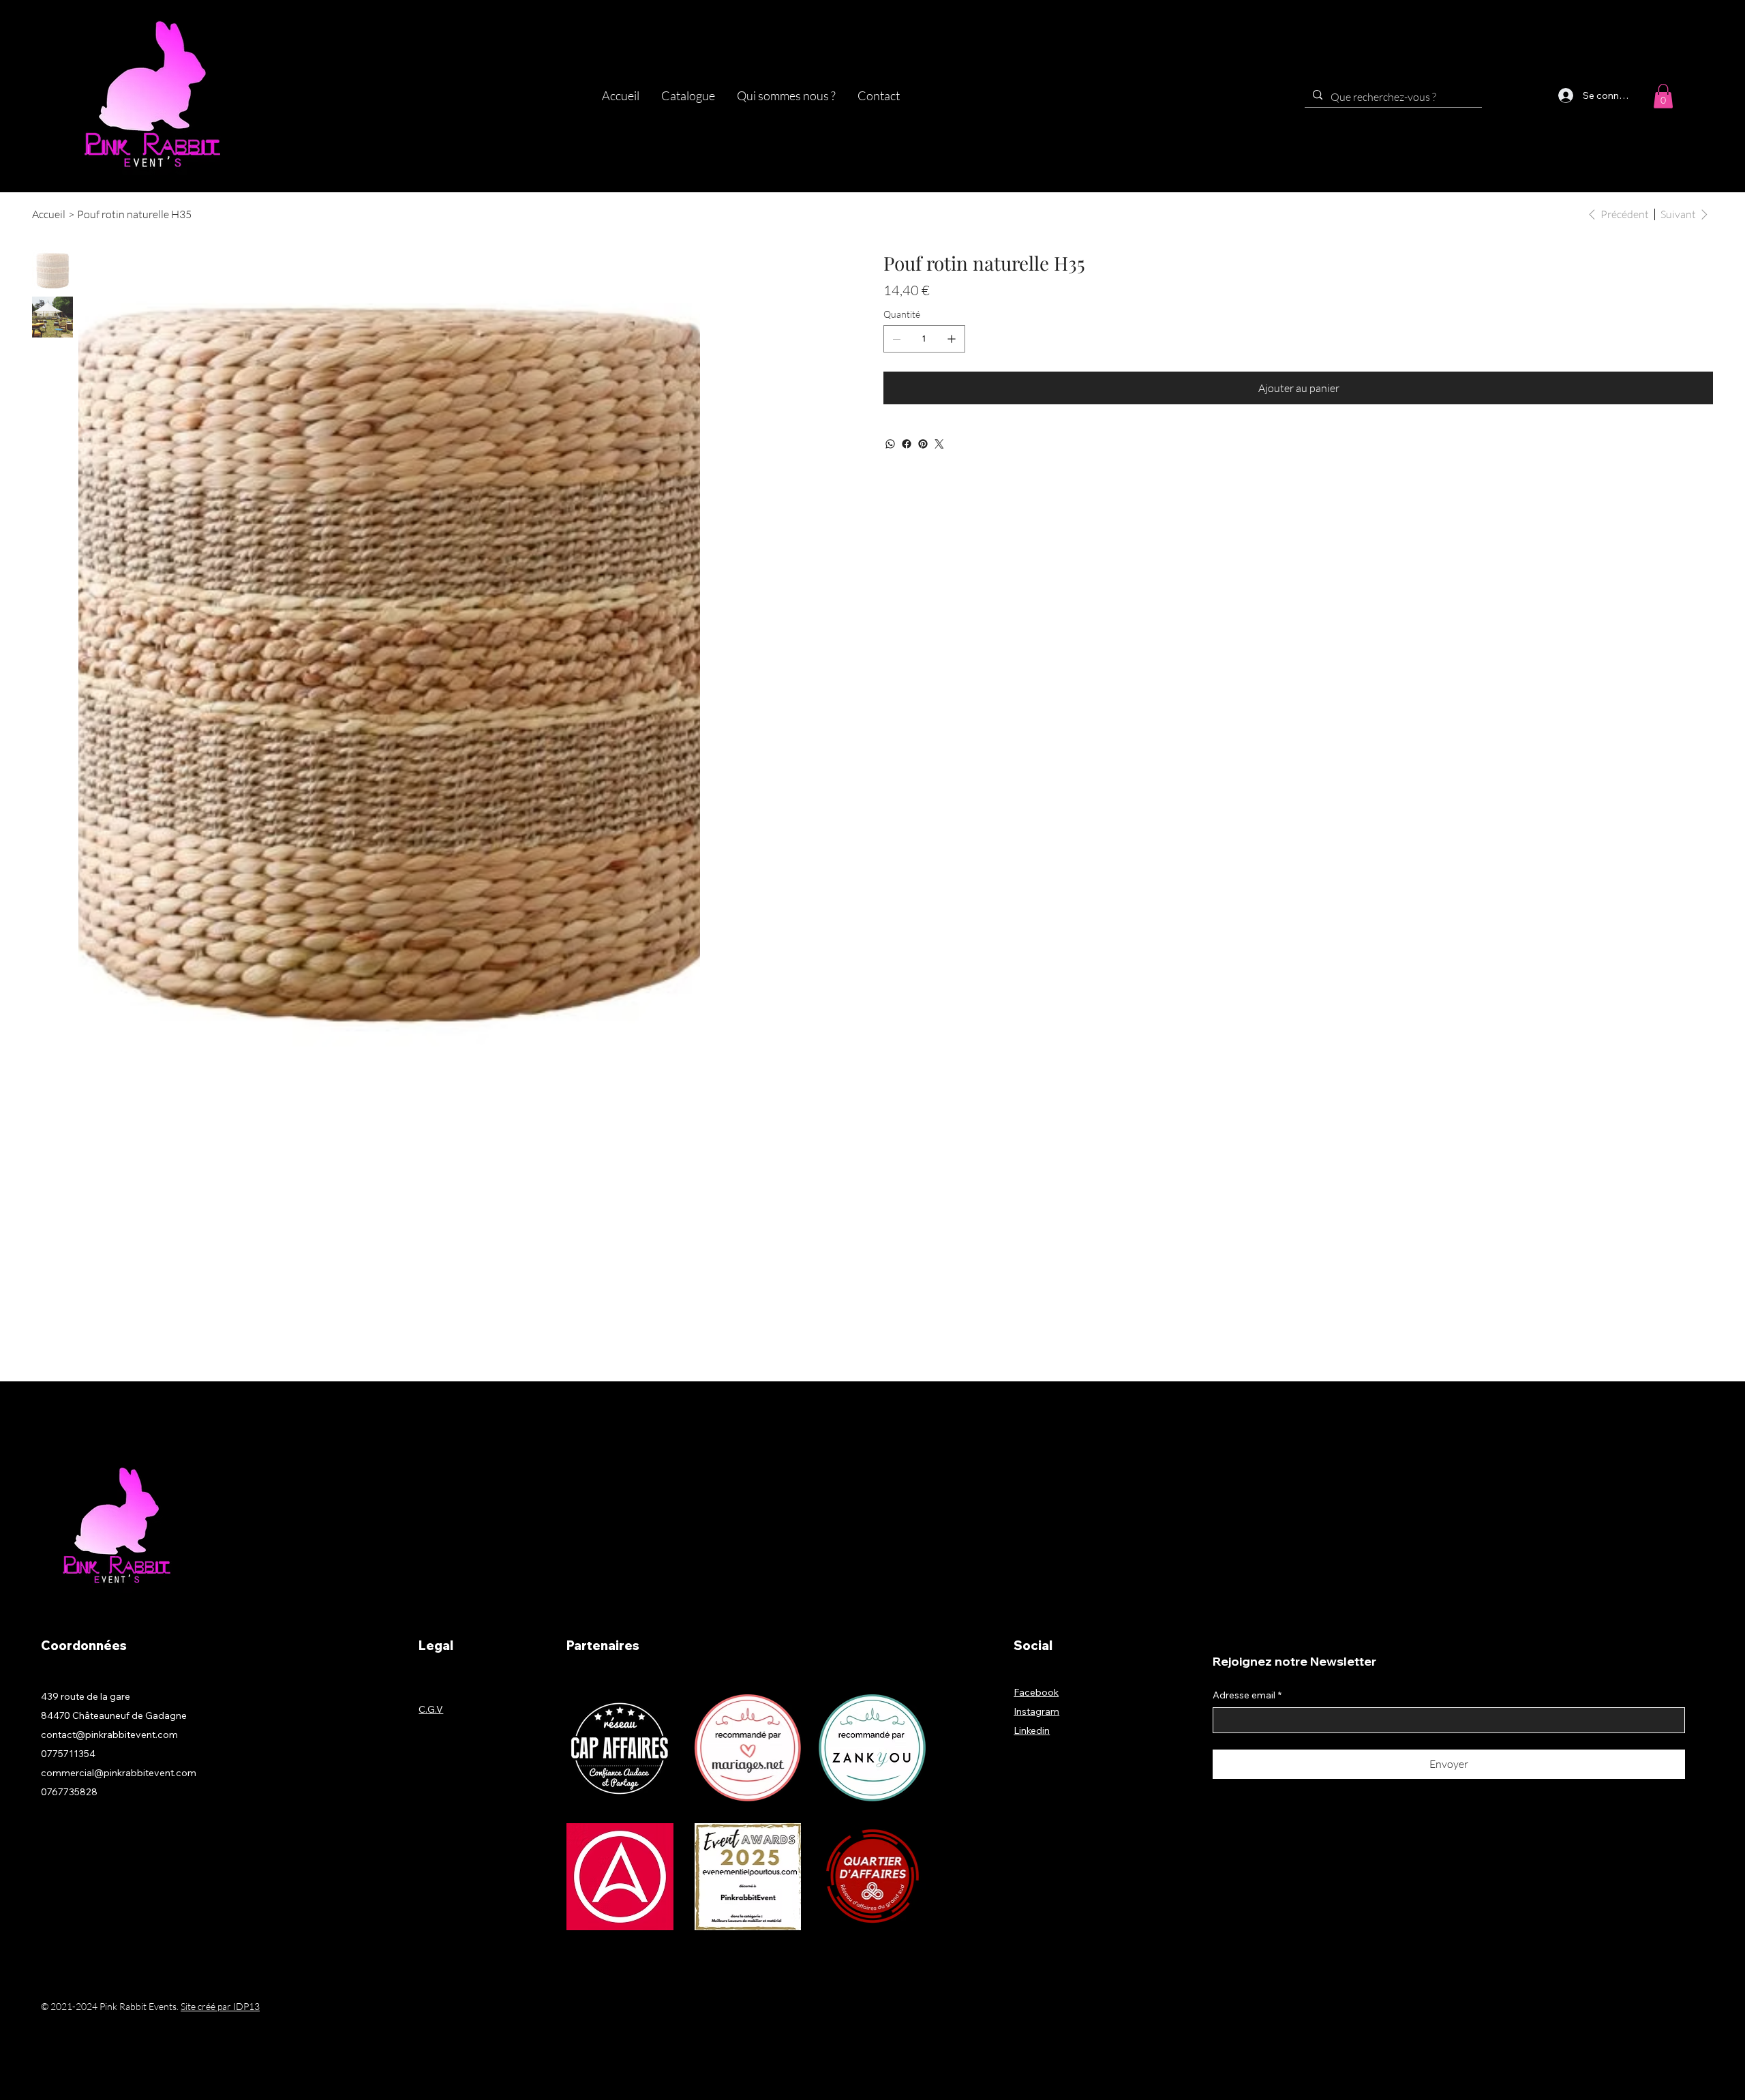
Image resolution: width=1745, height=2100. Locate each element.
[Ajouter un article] (952, 339)
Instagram (1036, 1711)
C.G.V (431, 1709)
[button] (688, 96)
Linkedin (1032, 1730)
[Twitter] (939, 444)
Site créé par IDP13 (220, 2006)
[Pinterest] (923, 444)
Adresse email (1247, 1695)
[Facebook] (907, 444)
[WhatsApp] (890, 444)
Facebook (1036, 1692)
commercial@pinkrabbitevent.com (119, 1773)
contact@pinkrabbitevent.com (109, 1735)
